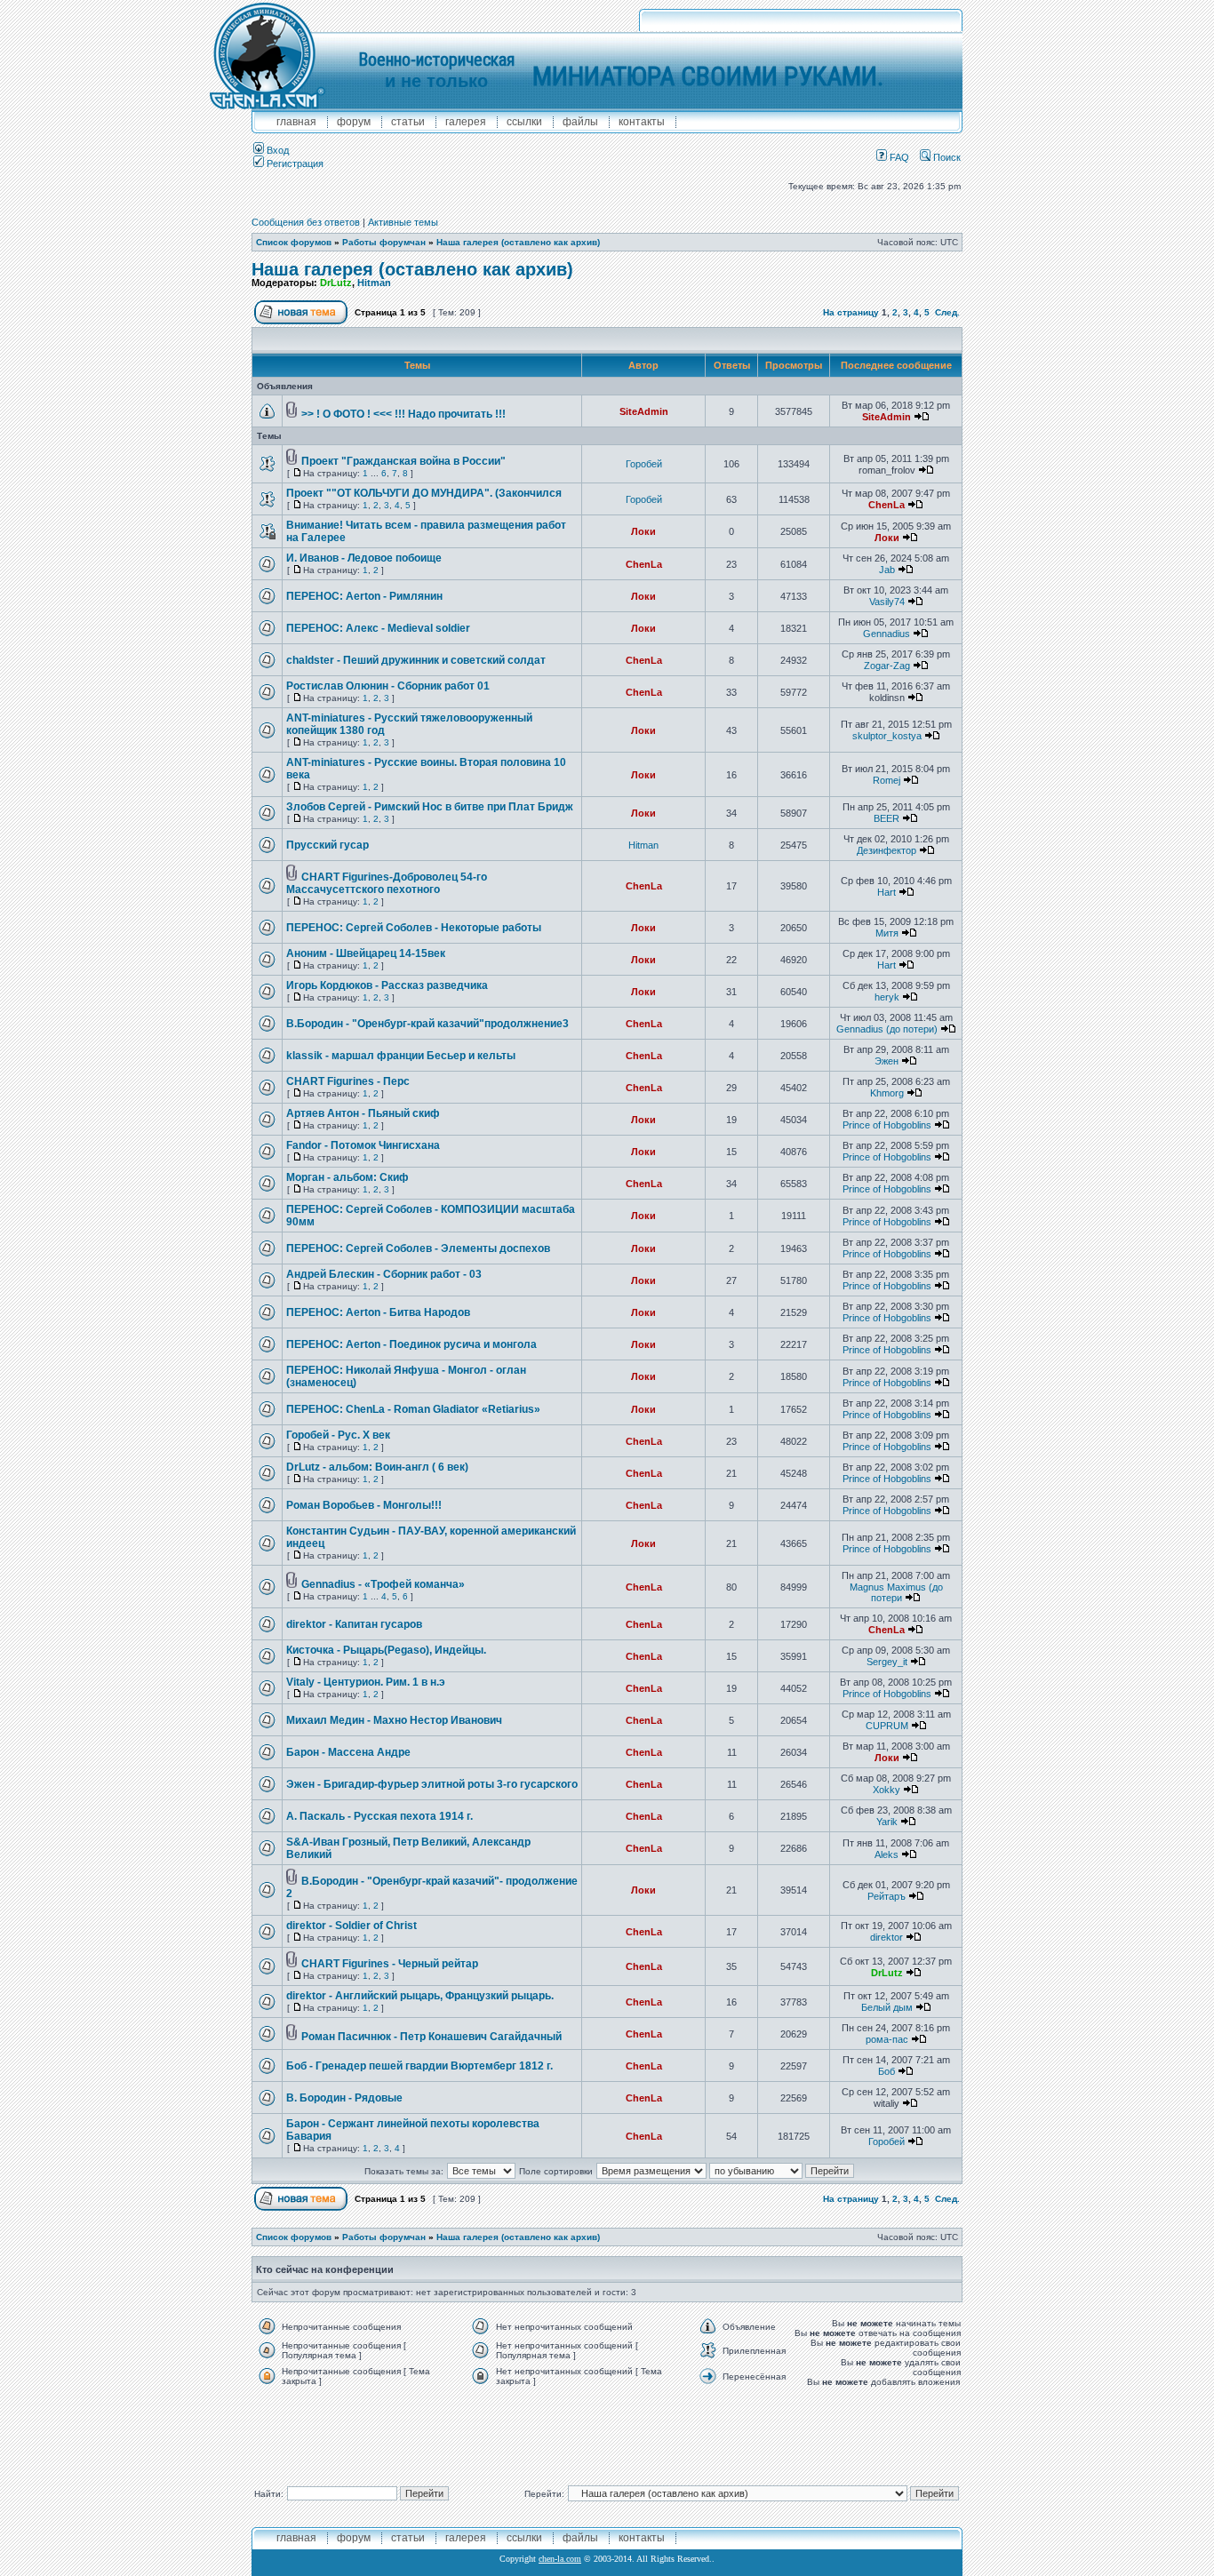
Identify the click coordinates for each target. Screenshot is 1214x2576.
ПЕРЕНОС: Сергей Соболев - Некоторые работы (414, 928)
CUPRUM (887, 1726)
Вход (276, 150)
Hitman (374, 283)
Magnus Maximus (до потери (896, 1592)
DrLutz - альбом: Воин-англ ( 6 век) (377, 1467)
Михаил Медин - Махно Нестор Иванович (394, 1720)
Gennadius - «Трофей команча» (383, 1584)
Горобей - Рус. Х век (338, 1435)
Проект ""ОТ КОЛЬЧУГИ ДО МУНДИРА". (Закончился (424, 493)
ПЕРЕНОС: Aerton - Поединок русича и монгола (411, 1344)
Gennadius (887, 634)
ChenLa (887, 505)
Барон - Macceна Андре (348, 1752)
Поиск (946, 157)
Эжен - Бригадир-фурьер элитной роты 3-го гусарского (432, 1784)
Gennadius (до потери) (887, 1029)
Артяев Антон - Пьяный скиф (363, 1113)
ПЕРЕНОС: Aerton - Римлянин (364, 596)
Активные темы (403, 222)
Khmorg (887, 1093)
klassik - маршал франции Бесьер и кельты (401, 1056)
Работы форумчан (384, 242)
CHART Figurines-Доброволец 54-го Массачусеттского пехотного (387, 883)
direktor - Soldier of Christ (351, 1926)
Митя (887, 933)
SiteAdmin (644, 411)
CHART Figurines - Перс (348, 1081)
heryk (887, 997)
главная (296, 122)
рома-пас (887, 2039)
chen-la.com (560, 2559)
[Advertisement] (607, 2432)
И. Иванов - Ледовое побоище (364, 558)
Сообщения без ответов (306, 222)
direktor (887, 1937)
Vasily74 (887, 602)
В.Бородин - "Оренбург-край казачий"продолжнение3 (427, 1024)
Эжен (887, 1061)
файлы (580, 122)
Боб (887, 2071)
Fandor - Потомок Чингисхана (363, 1145)
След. (947, 312)
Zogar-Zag (887, 666)
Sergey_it (887, 1662)
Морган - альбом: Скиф (347, 1177)
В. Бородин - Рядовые (344, 2098)
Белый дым (887, 2007)
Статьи (408, 122)
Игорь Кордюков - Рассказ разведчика (387, 985)
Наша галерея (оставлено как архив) (518, 242)
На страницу (851, 312)
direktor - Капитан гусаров (354, 1624)
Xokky (887, 1790)
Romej (887, 780)
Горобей (644, 464)
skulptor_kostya (887, 736)
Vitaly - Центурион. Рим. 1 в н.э (366, 1682)
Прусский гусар (327, 845)
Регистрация (294, 163)
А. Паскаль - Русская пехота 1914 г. (379, 1816)
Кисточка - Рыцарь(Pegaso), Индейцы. (386, 1650)
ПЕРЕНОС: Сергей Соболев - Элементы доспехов (418, 1248)
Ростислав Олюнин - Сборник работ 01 (388, 686)
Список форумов (294, 242)
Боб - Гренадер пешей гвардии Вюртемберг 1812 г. (419, 2066)
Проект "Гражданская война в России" (403, 461)
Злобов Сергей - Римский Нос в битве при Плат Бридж (430, 807)
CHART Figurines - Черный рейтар (390, 1964)
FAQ (898, 157)
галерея (466, 122)
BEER (887, 818)
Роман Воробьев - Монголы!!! (364, 1505)
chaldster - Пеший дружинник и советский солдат (416, 660)
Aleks (887, 1854)
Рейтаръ (887, 1896)
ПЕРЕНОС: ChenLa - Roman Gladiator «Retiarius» (413, 1409)
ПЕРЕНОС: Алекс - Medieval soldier (378, 628)
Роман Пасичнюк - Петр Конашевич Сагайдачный (431, 2037)
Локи (643, 531)
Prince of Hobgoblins (887, 1125)
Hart (887, 892)
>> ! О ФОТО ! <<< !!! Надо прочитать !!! (403, 414)
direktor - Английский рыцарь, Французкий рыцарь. (420, 1996)
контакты (642, 122)
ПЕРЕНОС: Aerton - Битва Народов (378, 1312)
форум (354, 122)
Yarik (887, 1822)
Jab (887, 570)
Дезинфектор (887, 850)
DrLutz (336, 283)
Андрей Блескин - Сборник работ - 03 (384, 1274)
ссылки (524, 122)
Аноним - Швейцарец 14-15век (366, 953)
